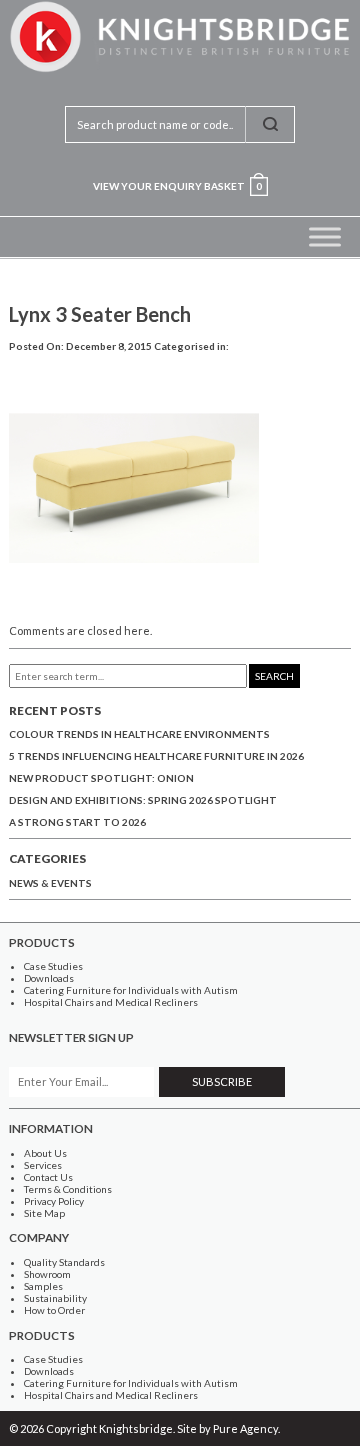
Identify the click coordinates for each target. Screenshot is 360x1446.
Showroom (47, 1274)
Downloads (49, 978)
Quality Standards (64, 1262)
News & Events (50, 883)
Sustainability (55, 1298)
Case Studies (53, 966)
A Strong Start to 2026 (77, 822)
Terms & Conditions (68, 1189)
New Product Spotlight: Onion (101, 778)
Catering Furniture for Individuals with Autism (131, 990)
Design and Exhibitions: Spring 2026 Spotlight (143, 800)
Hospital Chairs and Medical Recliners (111, 1002)
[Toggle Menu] (325, 236)
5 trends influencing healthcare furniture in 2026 (156, 756)
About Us (45, 1153)
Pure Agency (245, 1428)
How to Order (54, 1310)
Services (43, 1165)
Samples (43, 1286)
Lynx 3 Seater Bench (100, 314)
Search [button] (274, 676)
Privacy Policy (54, 1201)
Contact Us (48, 1177)
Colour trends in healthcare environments (139, 734)
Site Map (44, 1213)
